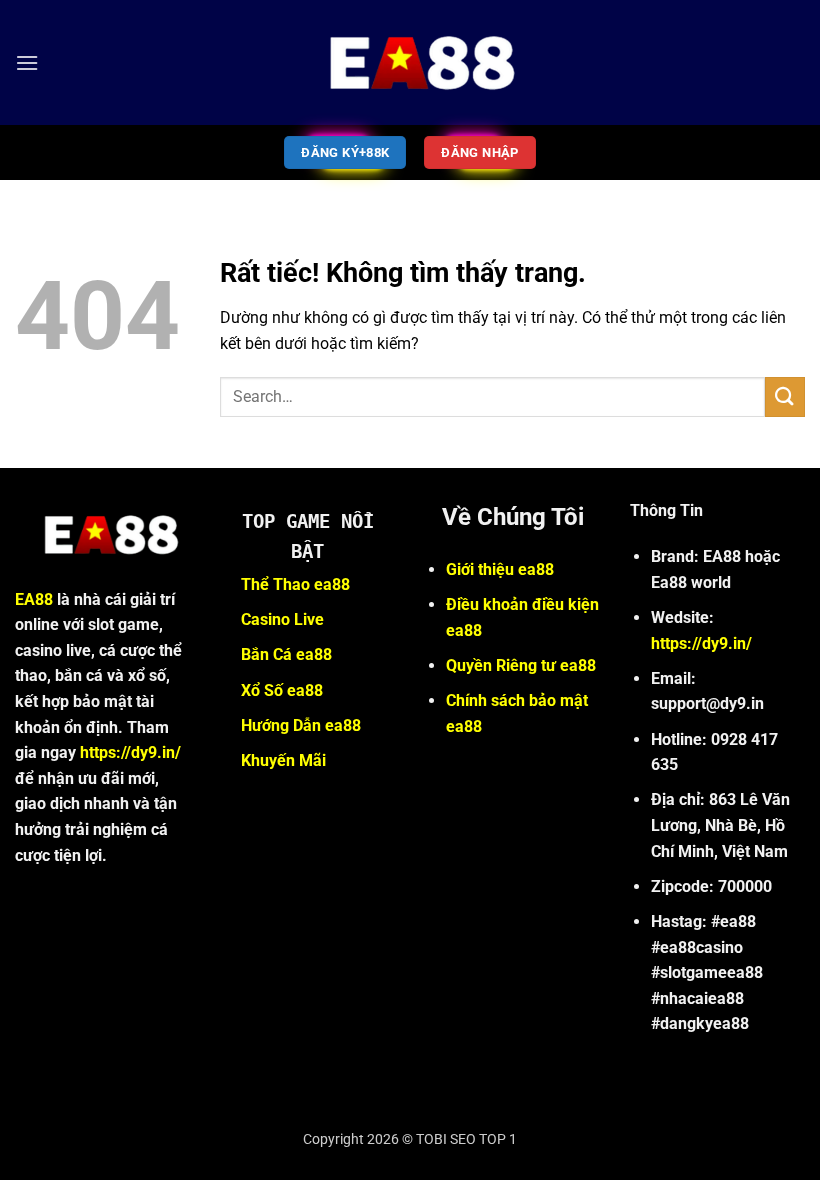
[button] (27, 62)
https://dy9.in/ (130, 752)
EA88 (34, 599)
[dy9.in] (410, 62)
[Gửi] (785, 396)
